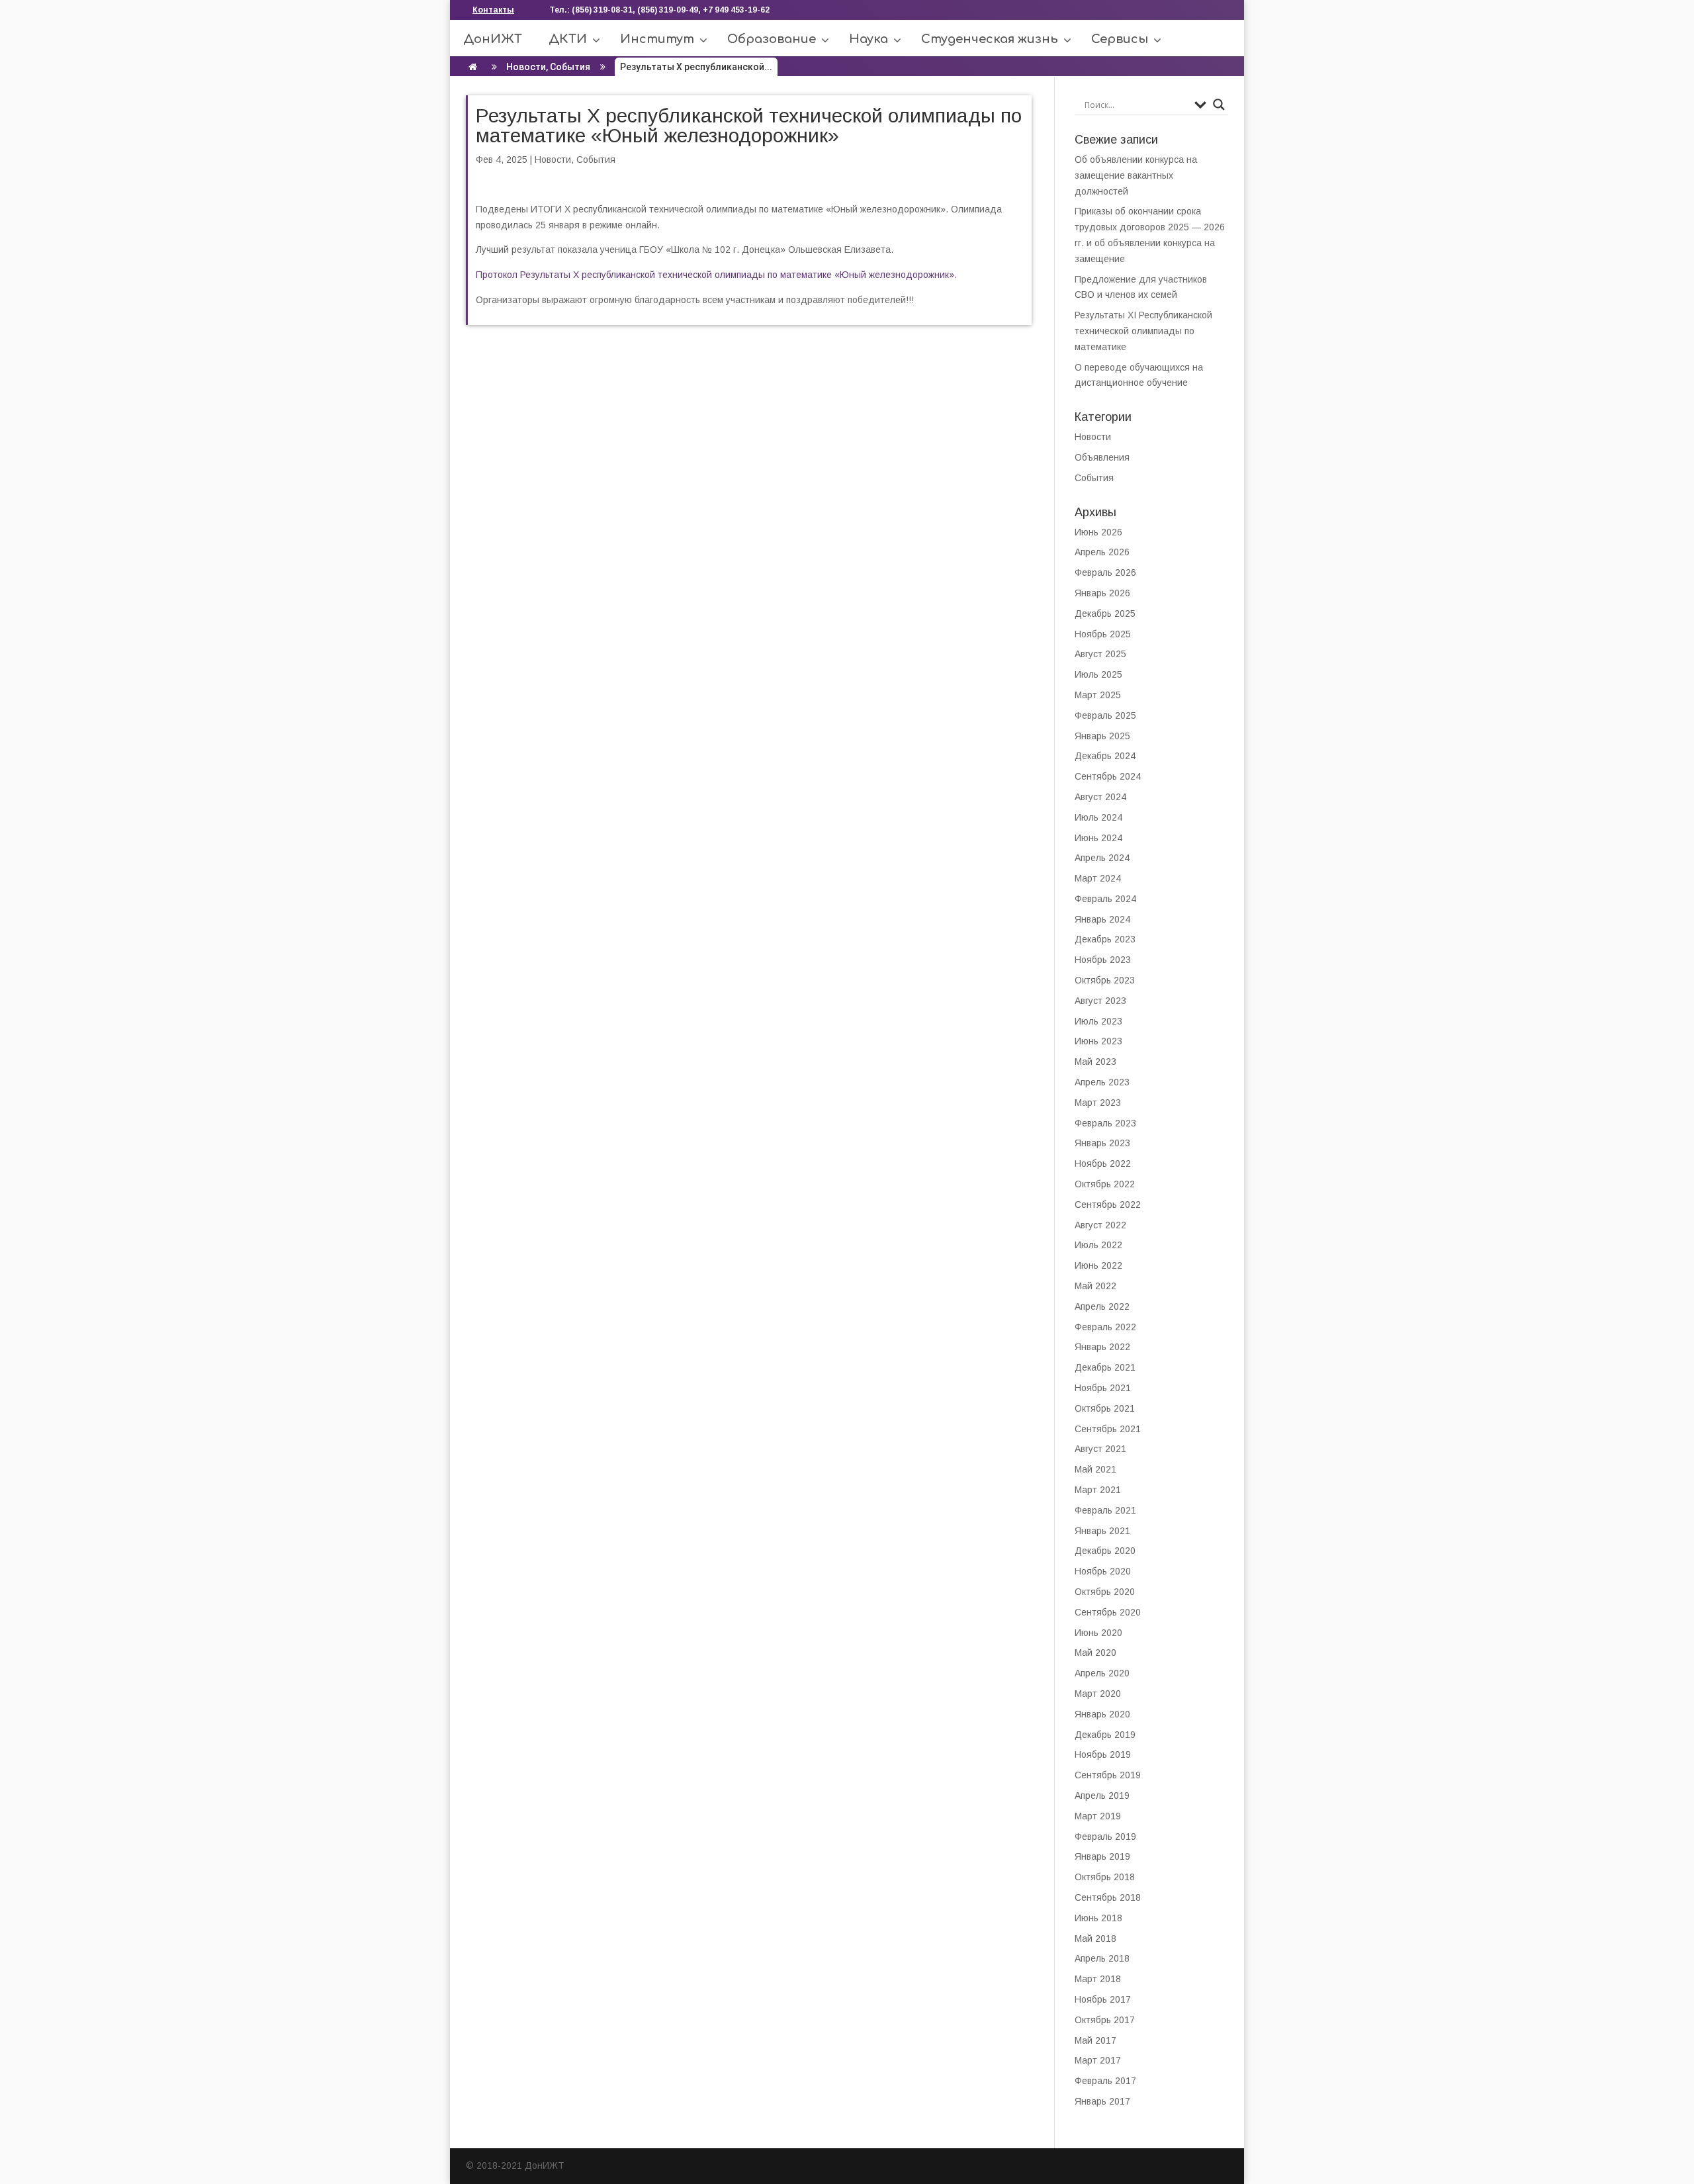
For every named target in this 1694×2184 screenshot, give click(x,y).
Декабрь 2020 (1105, 1551)
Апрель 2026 (1102, 552)
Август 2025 (1100, 654)
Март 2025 (1098, 695)
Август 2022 (1100, 1225)
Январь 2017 (1102, 2101)
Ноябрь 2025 (1103, 634)
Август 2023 (1100, 1001)
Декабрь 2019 (1105, 1735)
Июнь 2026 (1098, 532)
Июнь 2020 (1098, 1633)
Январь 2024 (1102, 919)
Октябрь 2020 (1105, 1592)
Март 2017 (1098, 2060)
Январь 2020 (1102, 1714)
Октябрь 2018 (1105, 1877)
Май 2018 (1095, 1938)
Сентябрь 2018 (1108, 1897)
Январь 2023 (1102, 1143)
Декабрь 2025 (1105, 614)
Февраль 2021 (1105, 1510)
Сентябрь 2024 (1108, 776)
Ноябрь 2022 (1103, 1163)
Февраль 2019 (1105, 1837)
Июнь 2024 (1098, 838)
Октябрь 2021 (1105, 1408)
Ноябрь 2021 (1103, 1388)
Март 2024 (1098, 878)
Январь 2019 (1102, 1856)
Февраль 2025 (1105, 715)
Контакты (493, 10)
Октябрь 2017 (1105, 2020)
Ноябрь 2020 (1103, 1571)
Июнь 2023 (1098, 1041)
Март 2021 (1098, 1490)
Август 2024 (1100, 797)
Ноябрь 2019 (1103, 1754)
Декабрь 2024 (1105, 756)
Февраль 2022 (1105, 1327)
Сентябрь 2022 (1108, 1205)
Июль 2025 (1098, 674)
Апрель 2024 (1102, 858)
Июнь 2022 (1098, 1265)
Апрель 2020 (1102, 1673)
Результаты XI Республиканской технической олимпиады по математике (1143, 331)
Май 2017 (1095, 2040)
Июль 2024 (1098, 817)
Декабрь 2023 (1105, 939)
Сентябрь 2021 (1108, 1429)
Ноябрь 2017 (1103, 1999)
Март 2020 (1098, 1694)
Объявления (1102, 457)
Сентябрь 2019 (1108, 1775)
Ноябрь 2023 (1103, 960)
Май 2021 (1095, 1469)
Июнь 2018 (1098, 1918)
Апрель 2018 (1102, 1958)
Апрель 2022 (1102, 1306)
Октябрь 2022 (1105, 1184)
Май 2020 (1095, 1653)
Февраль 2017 (1105, 2081)
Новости (526, 67)
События (570, 67)
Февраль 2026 (1105, 572)
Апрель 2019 (1102, 1796)
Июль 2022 (1098, 1245)
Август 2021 (1100, 1449)
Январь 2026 (1102, 593)
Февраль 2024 (1105, 899)
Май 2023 (1095, 1062)
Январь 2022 (1102, 1347)
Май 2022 (1095, 1286)
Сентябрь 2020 (1108, 1612)
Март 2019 (1098, 1816)
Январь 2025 (1102, 736)
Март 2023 (1098, 1103)
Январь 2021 (1102, 1531)
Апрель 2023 (1102, 1082)
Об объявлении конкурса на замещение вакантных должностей (1136, 175)
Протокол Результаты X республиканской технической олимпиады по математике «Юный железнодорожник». (716, 275)
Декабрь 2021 (1105, 1367)
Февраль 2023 (1105, 1123)
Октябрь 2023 (1105, 980)
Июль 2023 (1098, 1021)
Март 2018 (1098, 1979)
